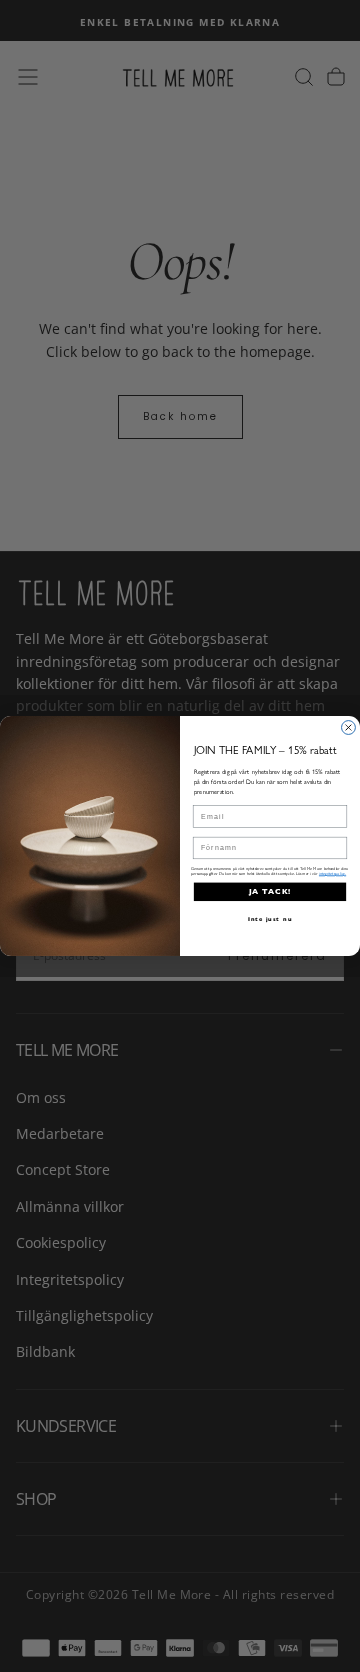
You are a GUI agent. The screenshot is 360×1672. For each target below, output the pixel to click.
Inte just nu (270, 919)
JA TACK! (270, 892)
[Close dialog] (349, 728)
